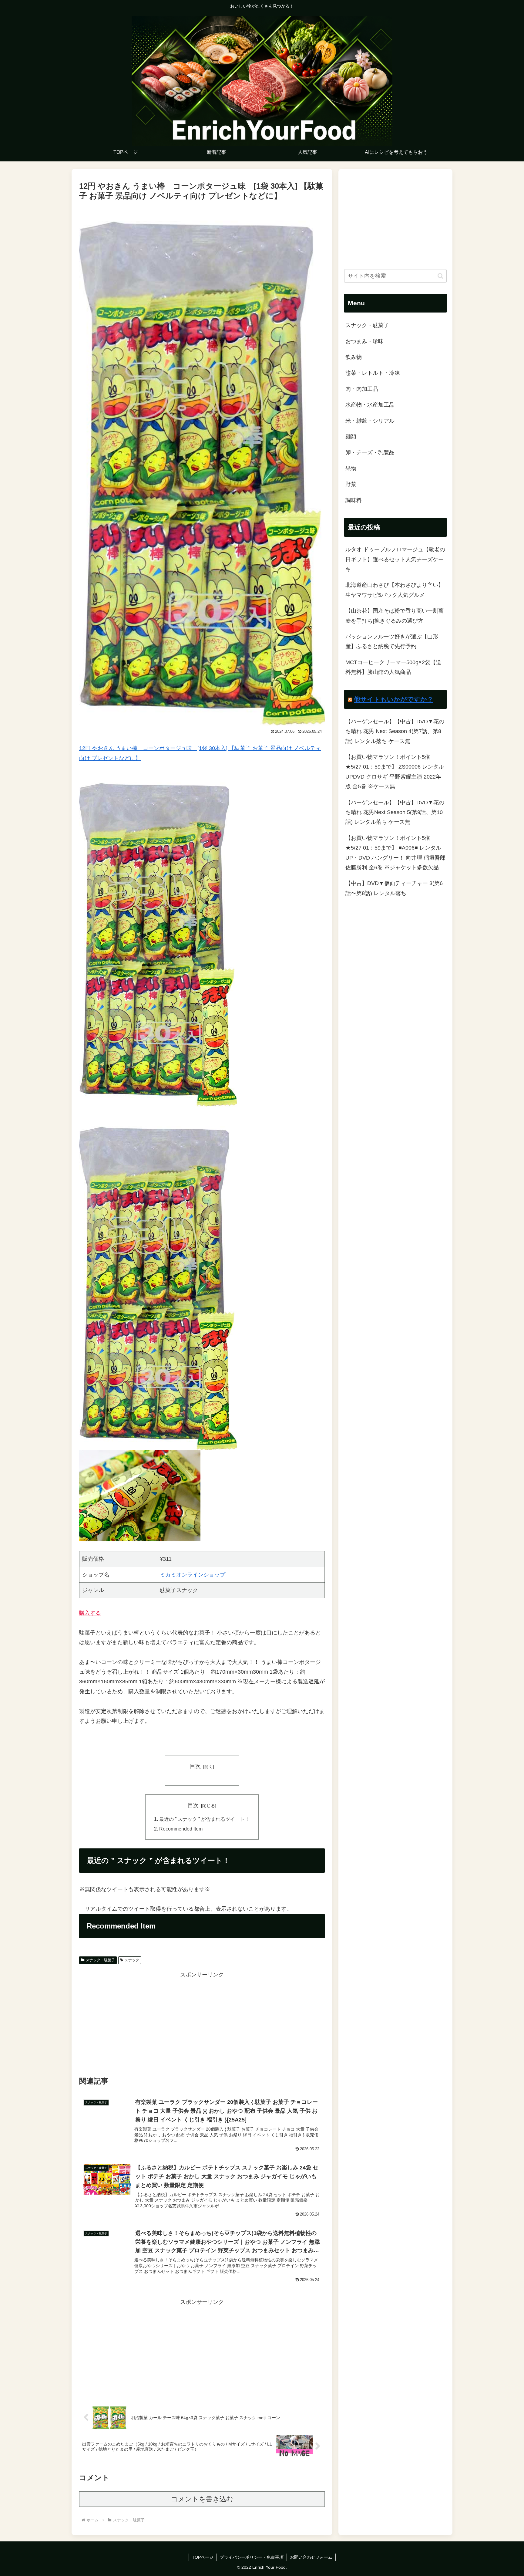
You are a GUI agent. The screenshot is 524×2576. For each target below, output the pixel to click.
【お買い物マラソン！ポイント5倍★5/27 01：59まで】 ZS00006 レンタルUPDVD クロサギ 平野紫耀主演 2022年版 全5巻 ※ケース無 (395, 772)
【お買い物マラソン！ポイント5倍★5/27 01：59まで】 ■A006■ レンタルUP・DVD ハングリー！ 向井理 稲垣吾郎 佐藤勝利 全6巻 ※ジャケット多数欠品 (395, 853)
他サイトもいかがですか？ (394, 699)
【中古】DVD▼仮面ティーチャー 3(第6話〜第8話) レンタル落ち (394, 888)
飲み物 (354, 357)
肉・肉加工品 (362, 389)
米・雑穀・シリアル (370, 421)
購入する (90, 1613)
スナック (132, 1960)
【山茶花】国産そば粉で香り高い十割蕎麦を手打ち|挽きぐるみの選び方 (395, 616)
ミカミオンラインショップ (193, 1575)
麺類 (351, 437)
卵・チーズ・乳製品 (370, 452)
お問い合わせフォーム (311, 2557)
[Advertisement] (202, 2022)
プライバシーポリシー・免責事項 (252, 2557)
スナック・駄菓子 (100, 1960)
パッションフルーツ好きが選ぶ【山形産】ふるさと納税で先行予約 (392, 641)
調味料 (354, 500)
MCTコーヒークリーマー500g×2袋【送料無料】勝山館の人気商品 (393, 667)
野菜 (351, 484)
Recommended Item (181, 1829)
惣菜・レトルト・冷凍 (373, 373)
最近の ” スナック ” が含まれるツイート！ (204, 1819)
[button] (440, 276)
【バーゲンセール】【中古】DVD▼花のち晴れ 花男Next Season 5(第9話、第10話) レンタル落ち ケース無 (395, 812)
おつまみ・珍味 (364, 341)
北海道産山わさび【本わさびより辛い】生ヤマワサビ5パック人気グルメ (395, 590)
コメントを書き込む (202, 2499)
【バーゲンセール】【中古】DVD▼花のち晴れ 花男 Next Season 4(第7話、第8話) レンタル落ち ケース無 (395, 731)
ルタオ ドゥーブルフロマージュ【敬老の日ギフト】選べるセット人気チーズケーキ (395, 559)
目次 (195, 1766)
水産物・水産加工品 (370, 405)
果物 (351, 468)
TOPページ (203, 2557)
